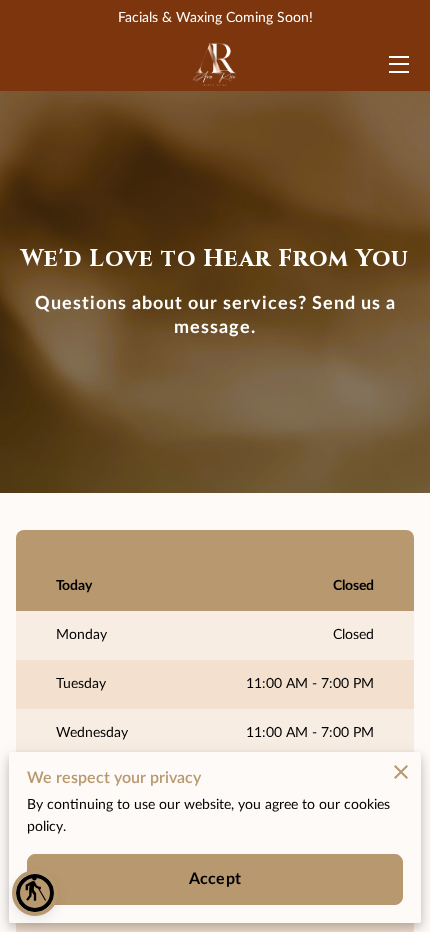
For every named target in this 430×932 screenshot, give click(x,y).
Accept (215, 879)
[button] (35, 893)
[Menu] (397, 64)
